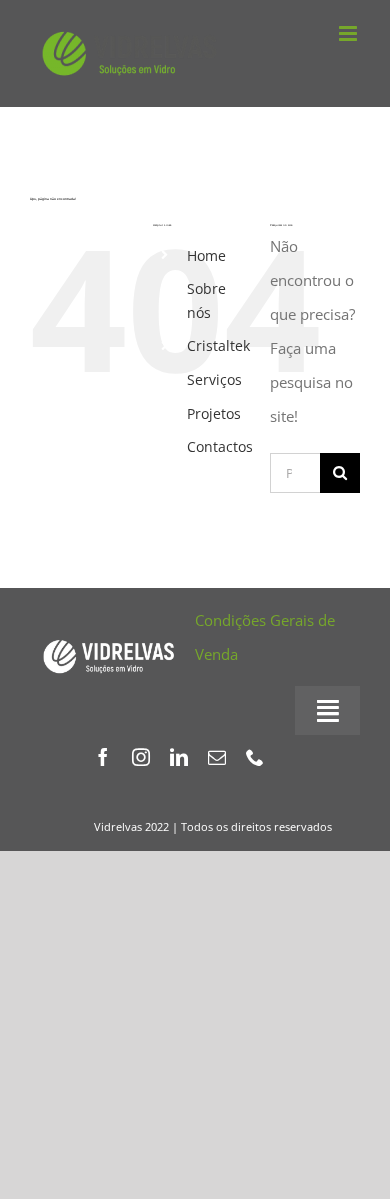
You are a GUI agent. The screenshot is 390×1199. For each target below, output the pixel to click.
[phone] (255, 757)
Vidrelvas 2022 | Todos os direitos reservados (213, 826)
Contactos (220, 446)
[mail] (217, 757)
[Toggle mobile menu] (349, 33)
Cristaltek (218, 345)
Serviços (214, 379)
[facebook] (103, 757)
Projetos (214, 413)
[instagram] (141, 757)
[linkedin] (179, 757)
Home (206, 255)
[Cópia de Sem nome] (109, 638)
